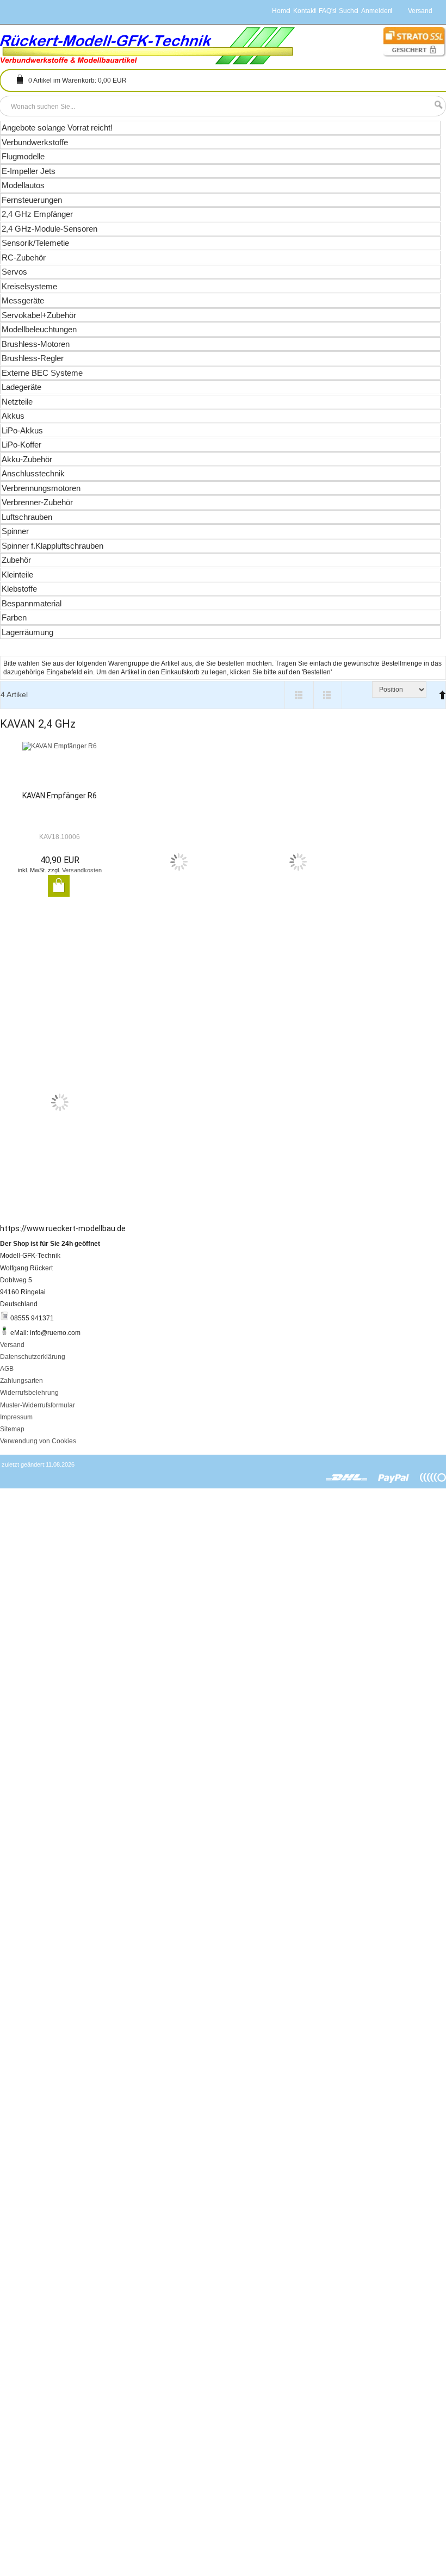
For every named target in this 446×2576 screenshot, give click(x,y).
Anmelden (376, 11)
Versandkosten (82, 870)
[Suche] (436, 105)
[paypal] (394, 1478)
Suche (348, 11)
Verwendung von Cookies (38, 1441)
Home (281, 11)
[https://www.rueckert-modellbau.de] (148, 46)
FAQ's (327, 11)
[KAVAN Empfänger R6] (60, 766)
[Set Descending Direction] (440, 690)
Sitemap (12, 1429)
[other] (433, 1478)
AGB (7, 1369)
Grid (299, 695)
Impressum (16, 1417)
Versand (12, 1345)
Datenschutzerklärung (33, 1357)
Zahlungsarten (21, 1381)
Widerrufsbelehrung (29, 1393)
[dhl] (347, 1478)
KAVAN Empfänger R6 (60, 796)
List (328, 695)
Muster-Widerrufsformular (38, 1405)
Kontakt (304, 11)
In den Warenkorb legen (59, 886)
